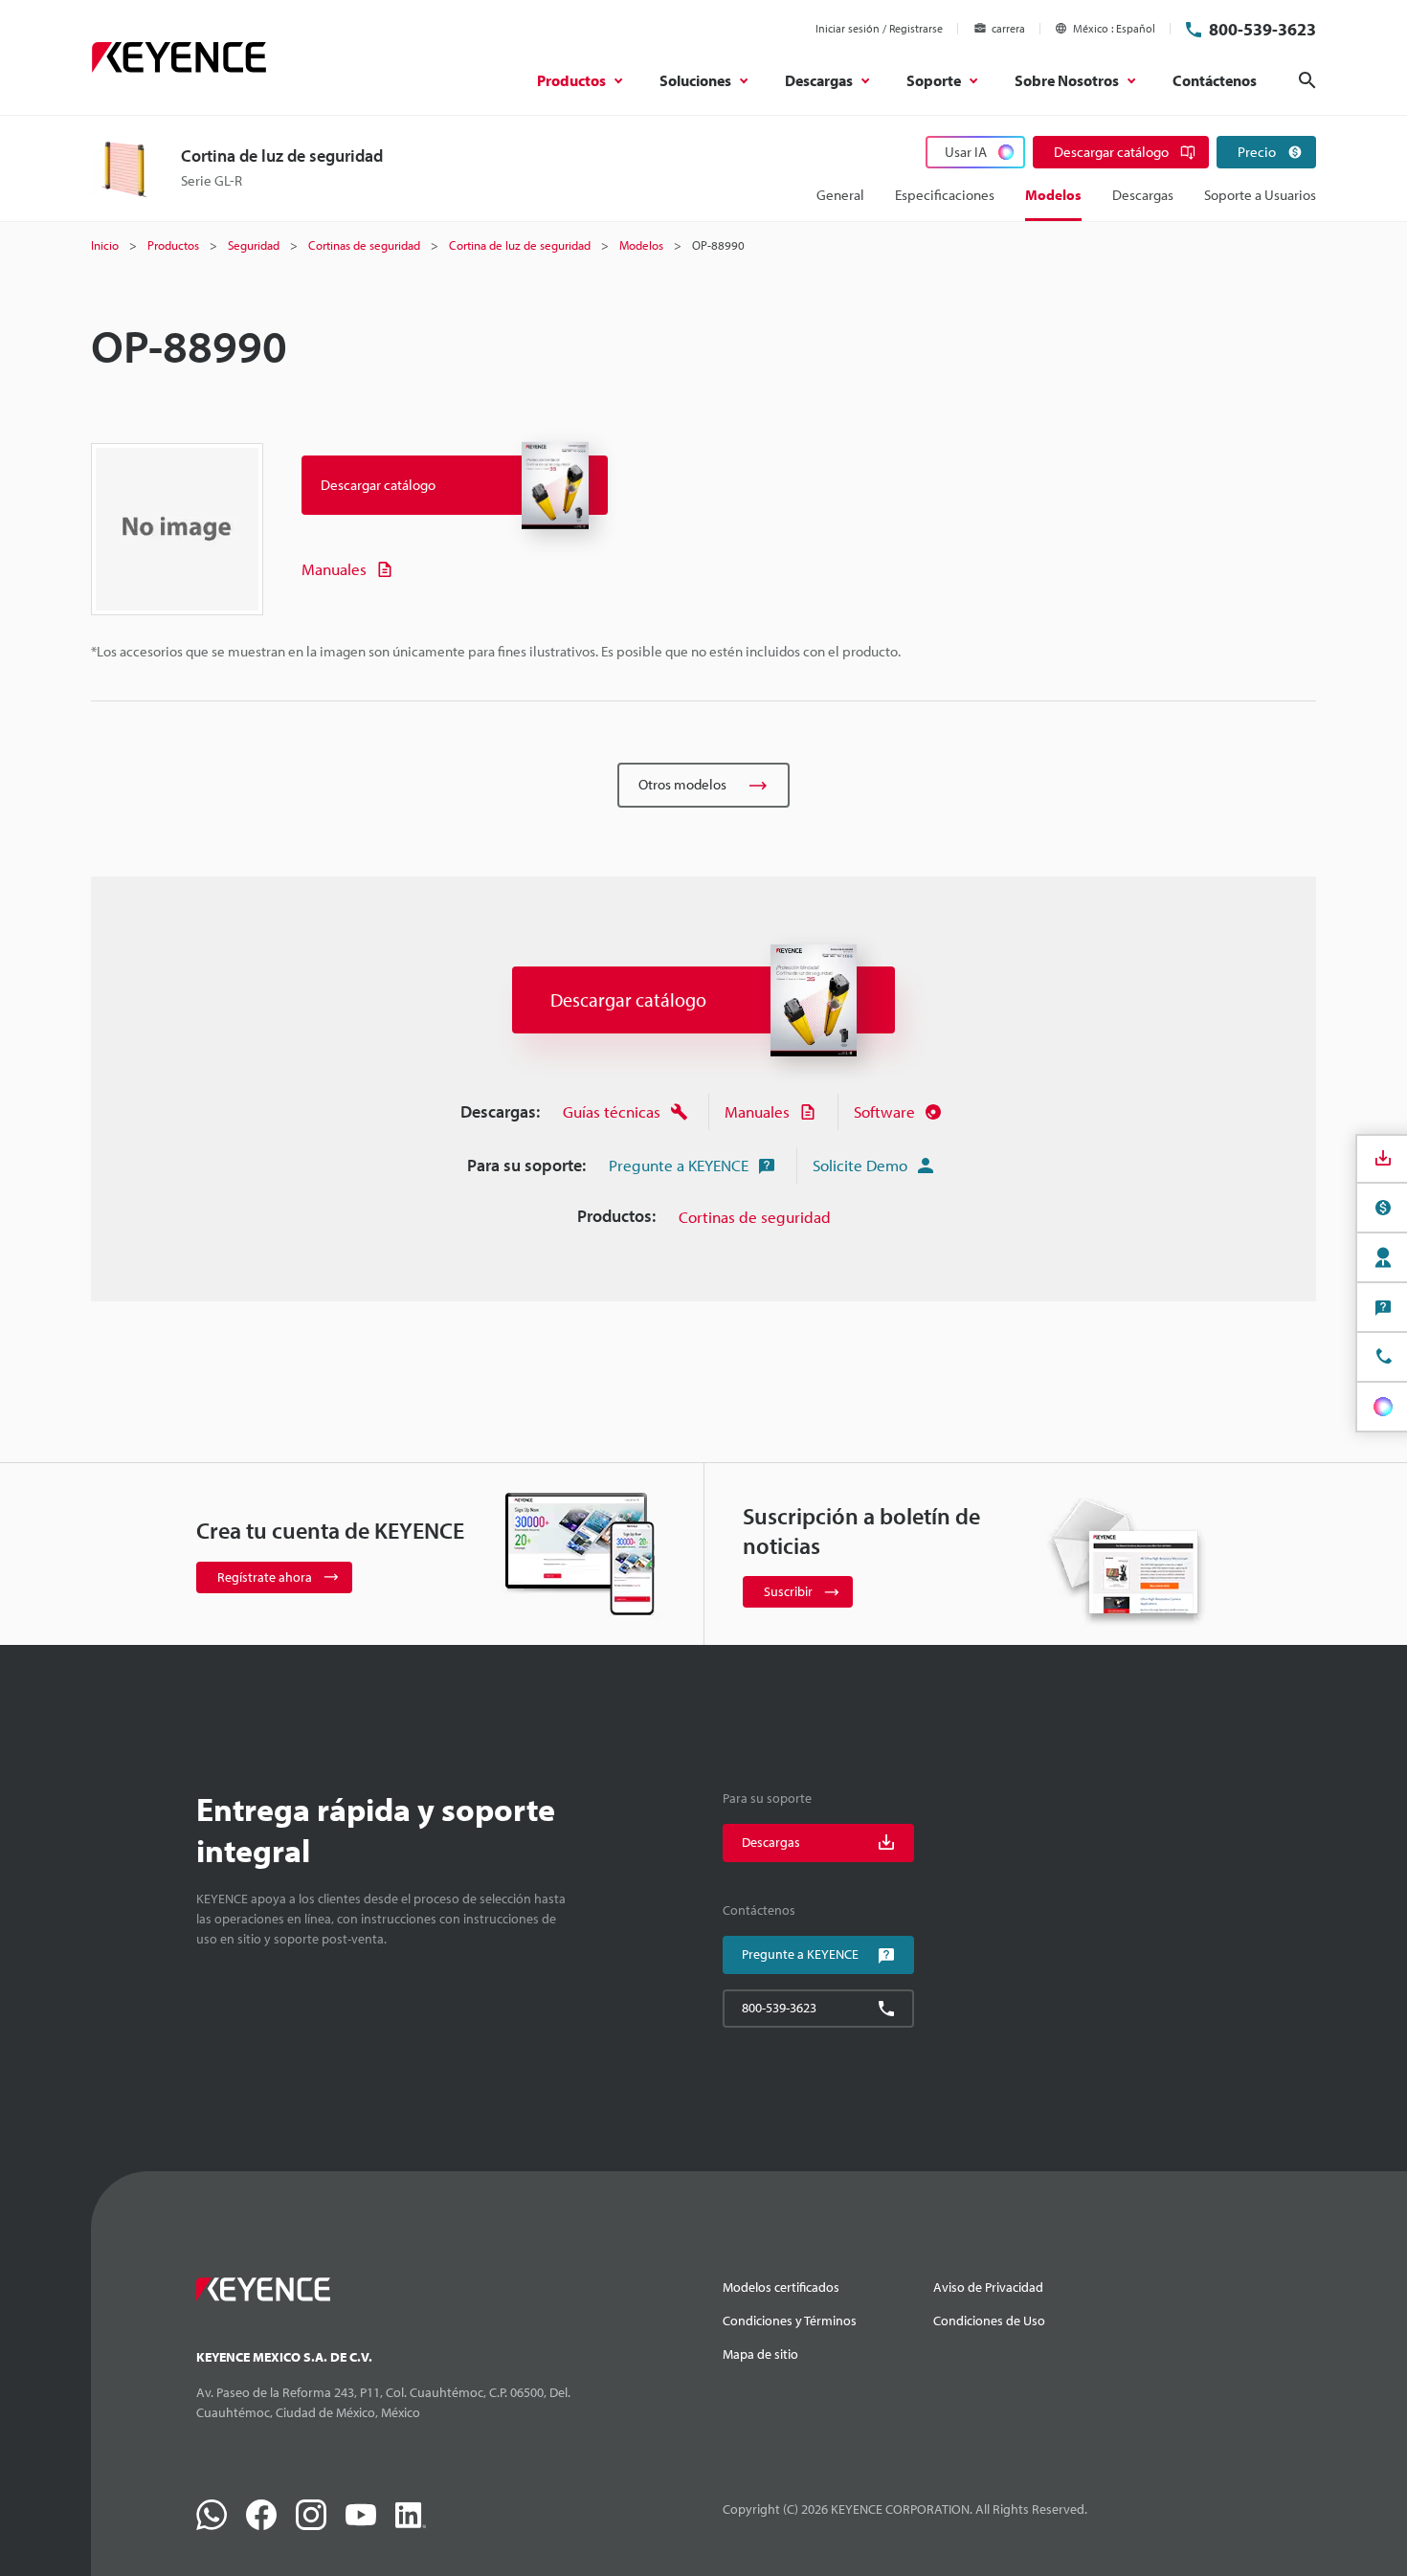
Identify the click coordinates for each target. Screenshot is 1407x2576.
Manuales (334, 569)
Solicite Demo (860, 1165)
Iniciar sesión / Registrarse (879, 28)
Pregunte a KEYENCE (679, 1165)
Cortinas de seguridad (755, 1217)
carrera (1008, 28)
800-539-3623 (1262, 29)
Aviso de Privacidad (988, 2287)
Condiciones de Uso (989, 2321)
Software (884, 1111)
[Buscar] (1307, 80)
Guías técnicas (612, 1111)
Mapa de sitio (760, 2354)
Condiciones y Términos (790, 2321)
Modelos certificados (781, 2287)
